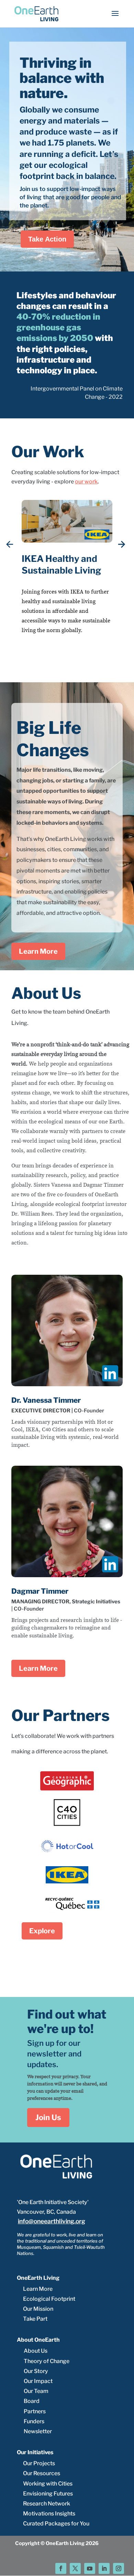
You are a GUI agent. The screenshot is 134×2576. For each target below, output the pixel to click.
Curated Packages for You (56, 2524)
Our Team (36, 2391)
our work (86, 482)
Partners (35, 2411)
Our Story (36, 2371)
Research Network (47, 2504)
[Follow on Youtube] (90, 2568)
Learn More (38, 951)
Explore (42, 1931)
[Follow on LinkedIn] (104, 2568)
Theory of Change (47, 2361)
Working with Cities (48, 2484)
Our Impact (38, 2381)
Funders (34, 2421)
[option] (67, 582)
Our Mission (38, 2309)
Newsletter (38, 2431)
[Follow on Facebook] (61, 2568)
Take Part (35, 2319)
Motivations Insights (49, 2514)
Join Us (48, 2117)
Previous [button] (10, 545)
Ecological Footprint (49, 2299)
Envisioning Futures (48, 2494)
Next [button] (122, 545)
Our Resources (42, 2473)
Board (32, 2401)
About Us (36, 2351)
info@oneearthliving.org (52, 2221)
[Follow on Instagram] (119, 2568)
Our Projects (39, 2463)
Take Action (47, 239)
